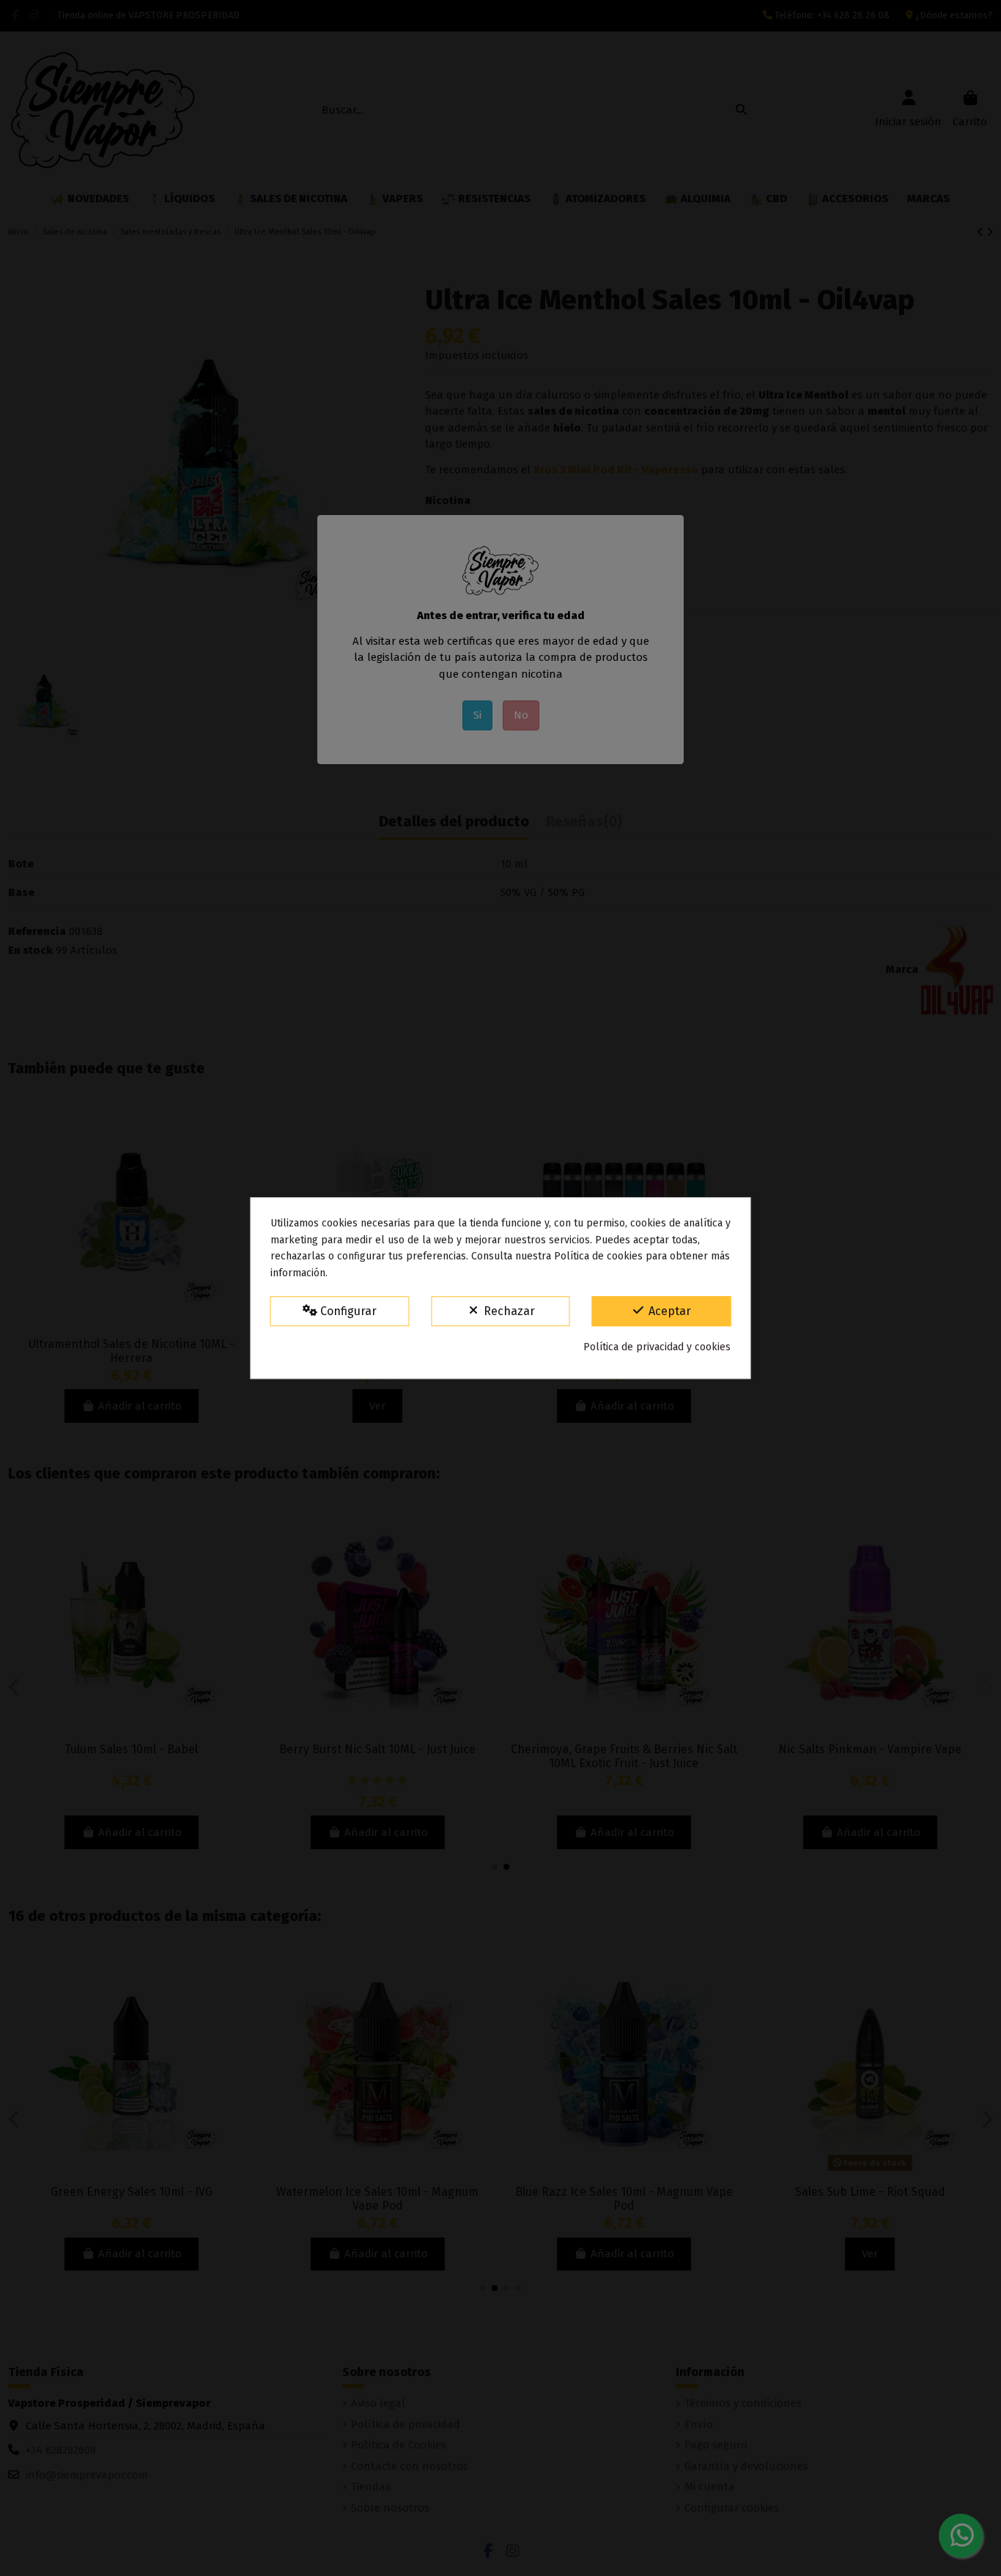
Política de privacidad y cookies (657, 1347)
